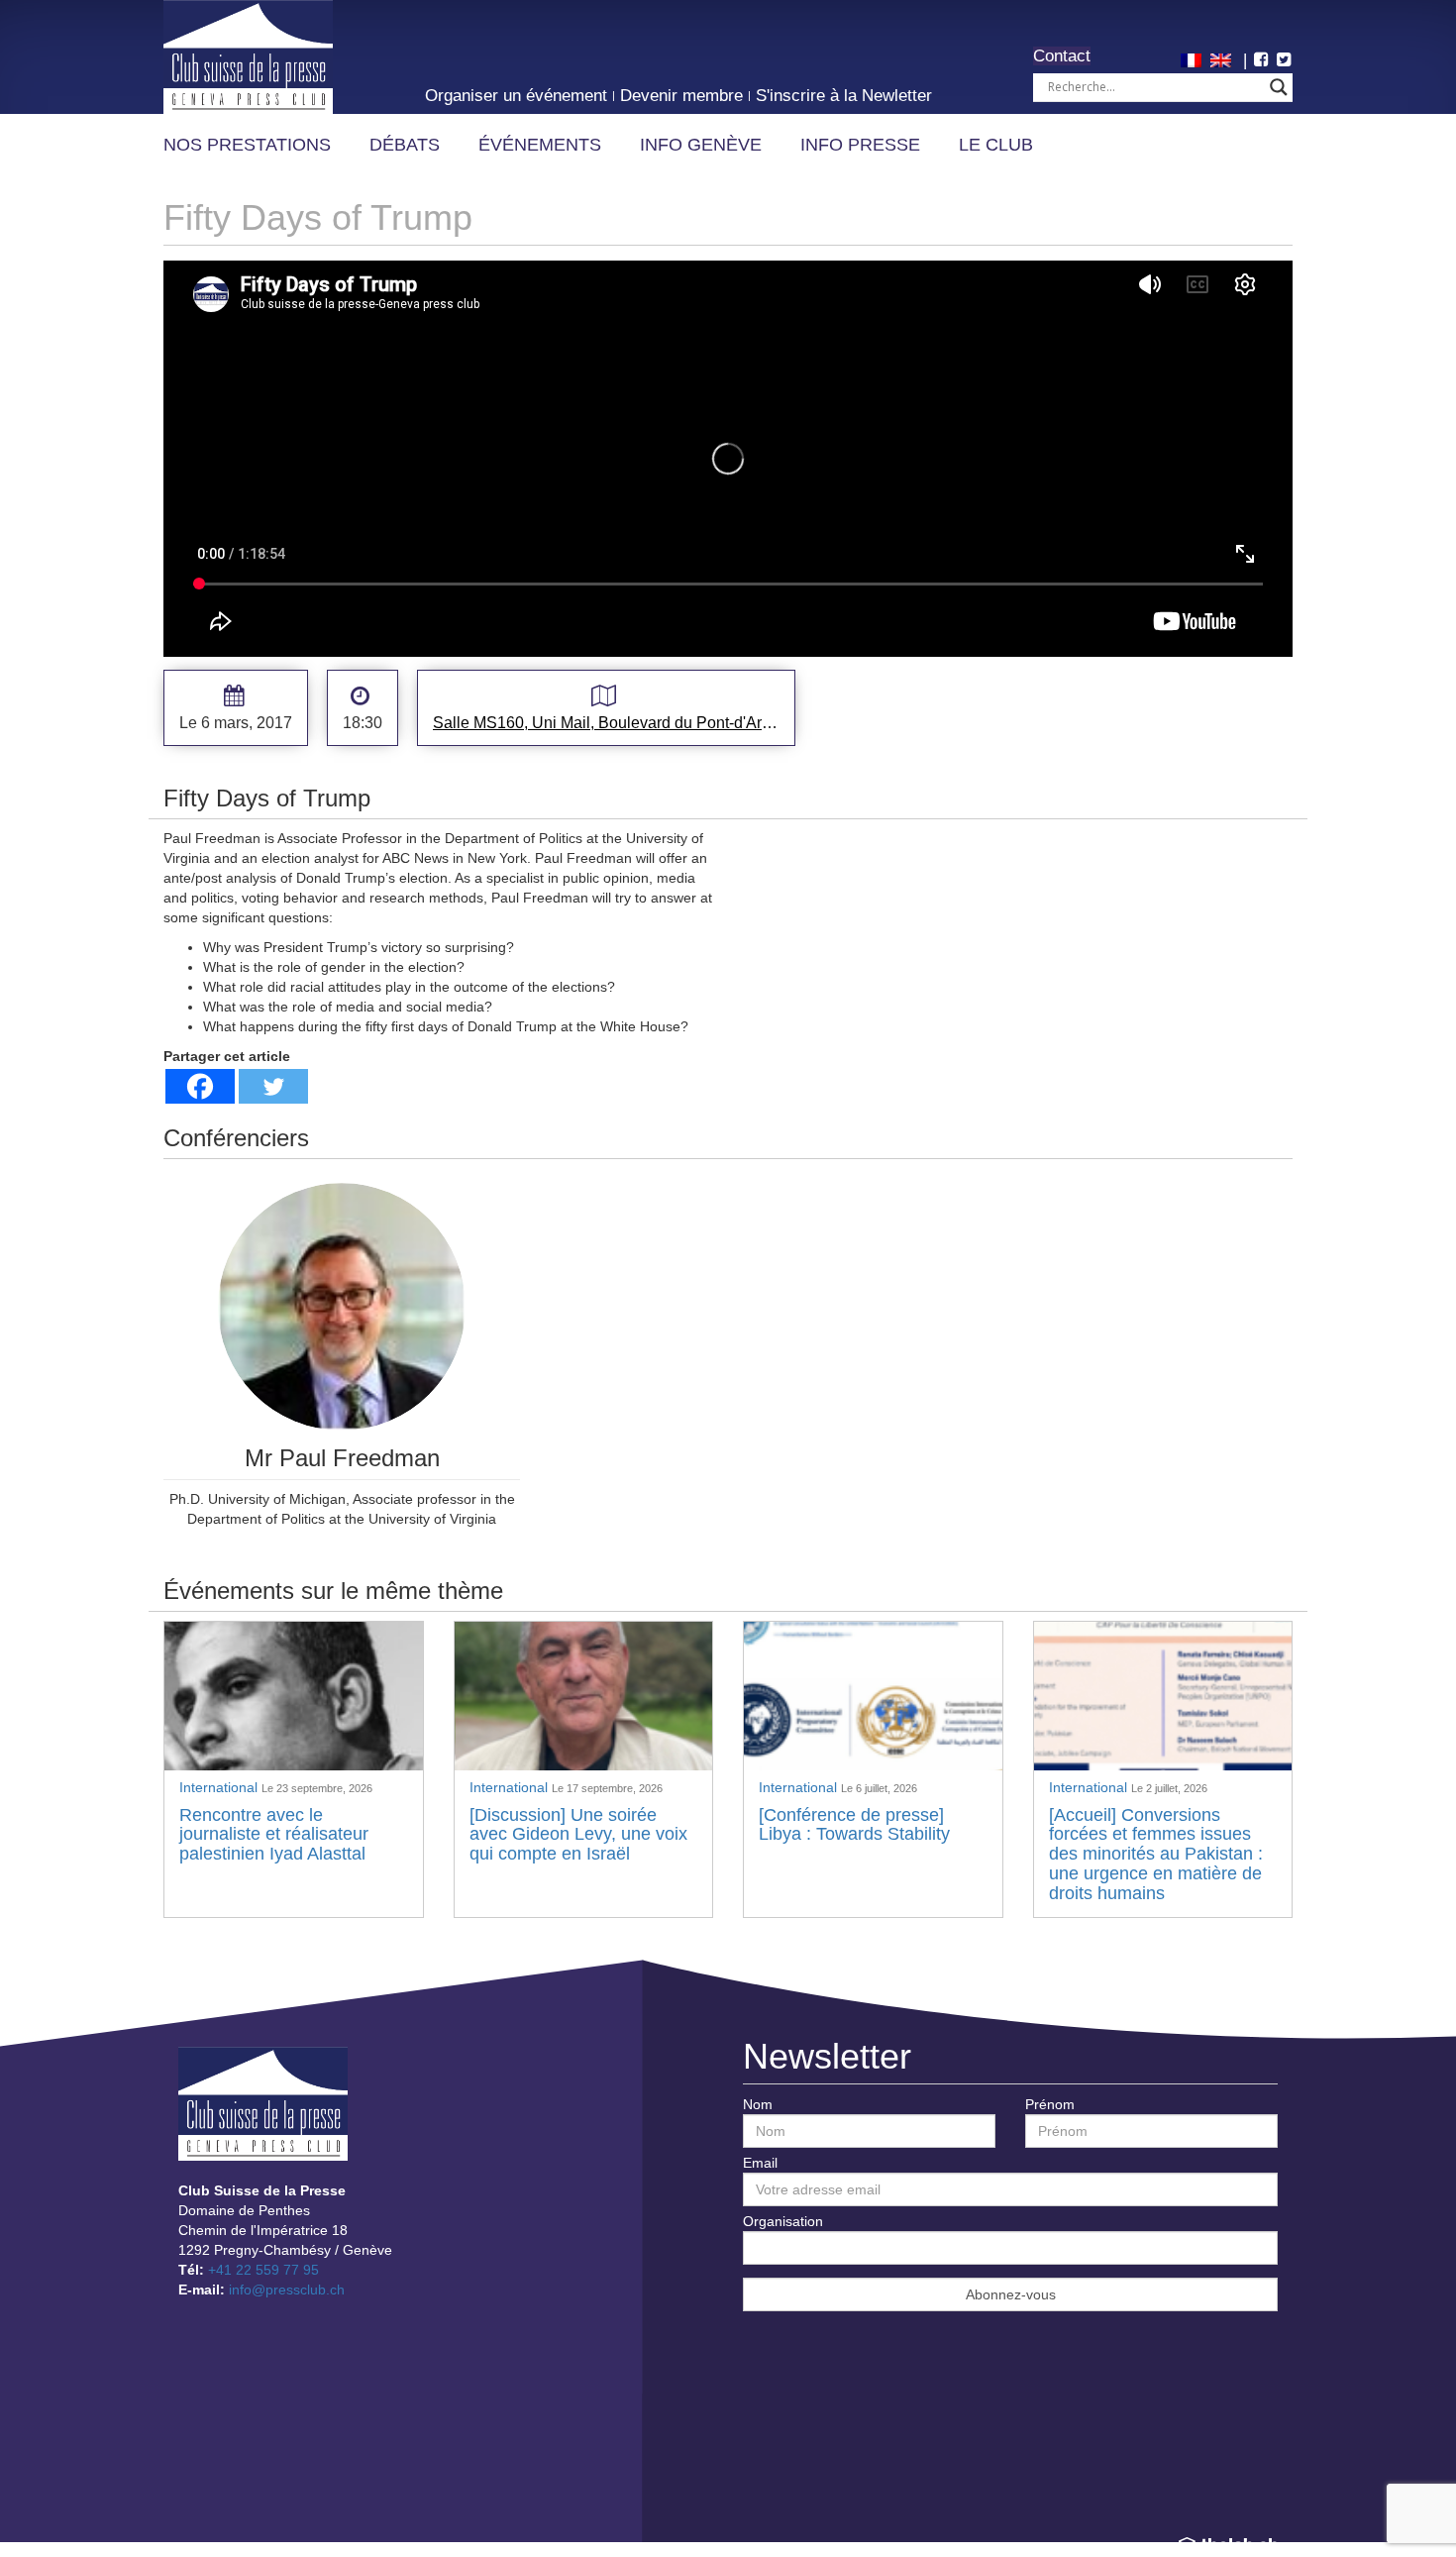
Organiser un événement (516, 96)
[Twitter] (273, 1086)
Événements (540, 145)
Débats (405, 145)
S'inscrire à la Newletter (844, 96)
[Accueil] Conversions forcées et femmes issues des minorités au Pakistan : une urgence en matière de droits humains (1156, 1854)
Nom (758, 2104)
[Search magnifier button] (1279, 87)
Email (760, 2163)
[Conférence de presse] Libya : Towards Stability (854, 1825)
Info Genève (701, 145)
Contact (1062, 56)
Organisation (783, 2221)
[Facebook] (200, 1086)
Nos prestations (247, 145)
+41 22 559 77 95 (263, 2270)
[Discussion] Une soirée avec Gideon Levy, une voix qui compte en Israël (578, 1835)
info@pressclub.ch (287, 2290)
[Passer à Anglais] (1223, 58)
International (220, 1787)
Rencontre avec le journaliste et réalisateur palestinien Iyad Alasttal (274, 1835)
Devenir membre (681, 96)
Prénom (1050, 2104)
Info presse (860, 145)
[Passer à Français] (1194, 58)
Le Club (996, 145)
